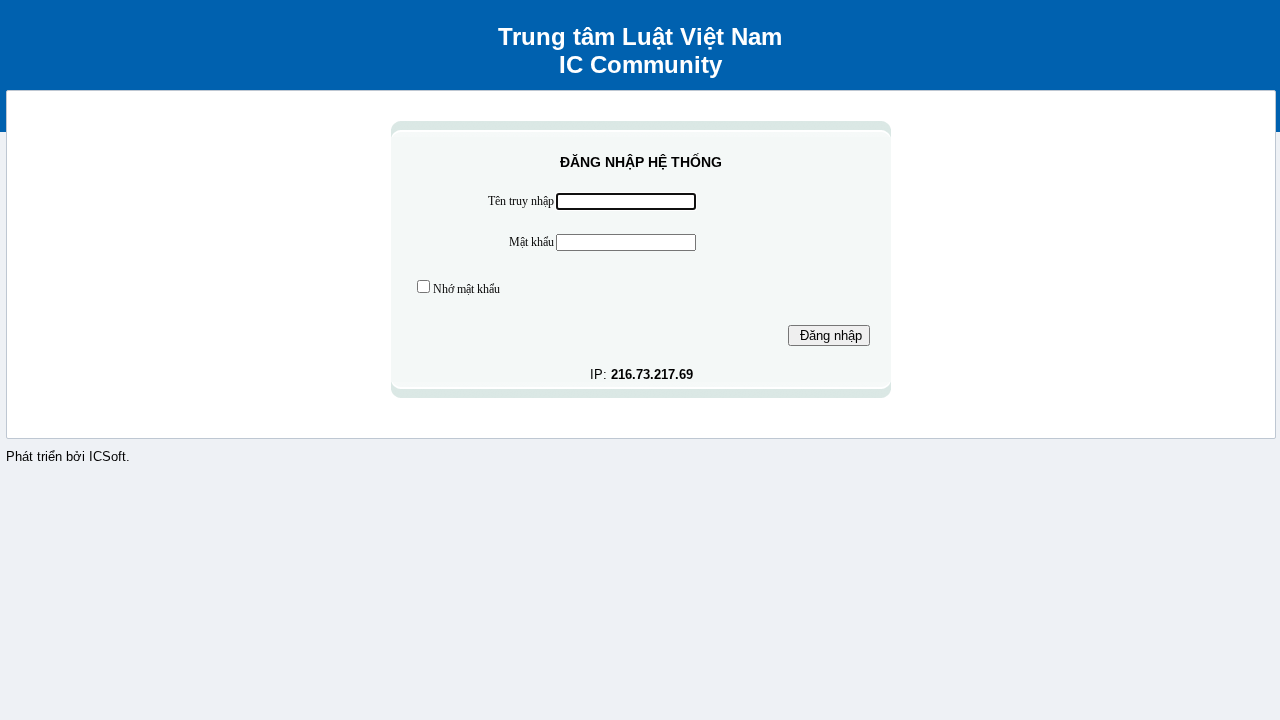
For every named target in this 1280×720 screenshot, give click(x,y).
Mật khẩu (531, 242)
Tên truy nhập (521, 201)
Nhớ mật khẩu (466, 289)
